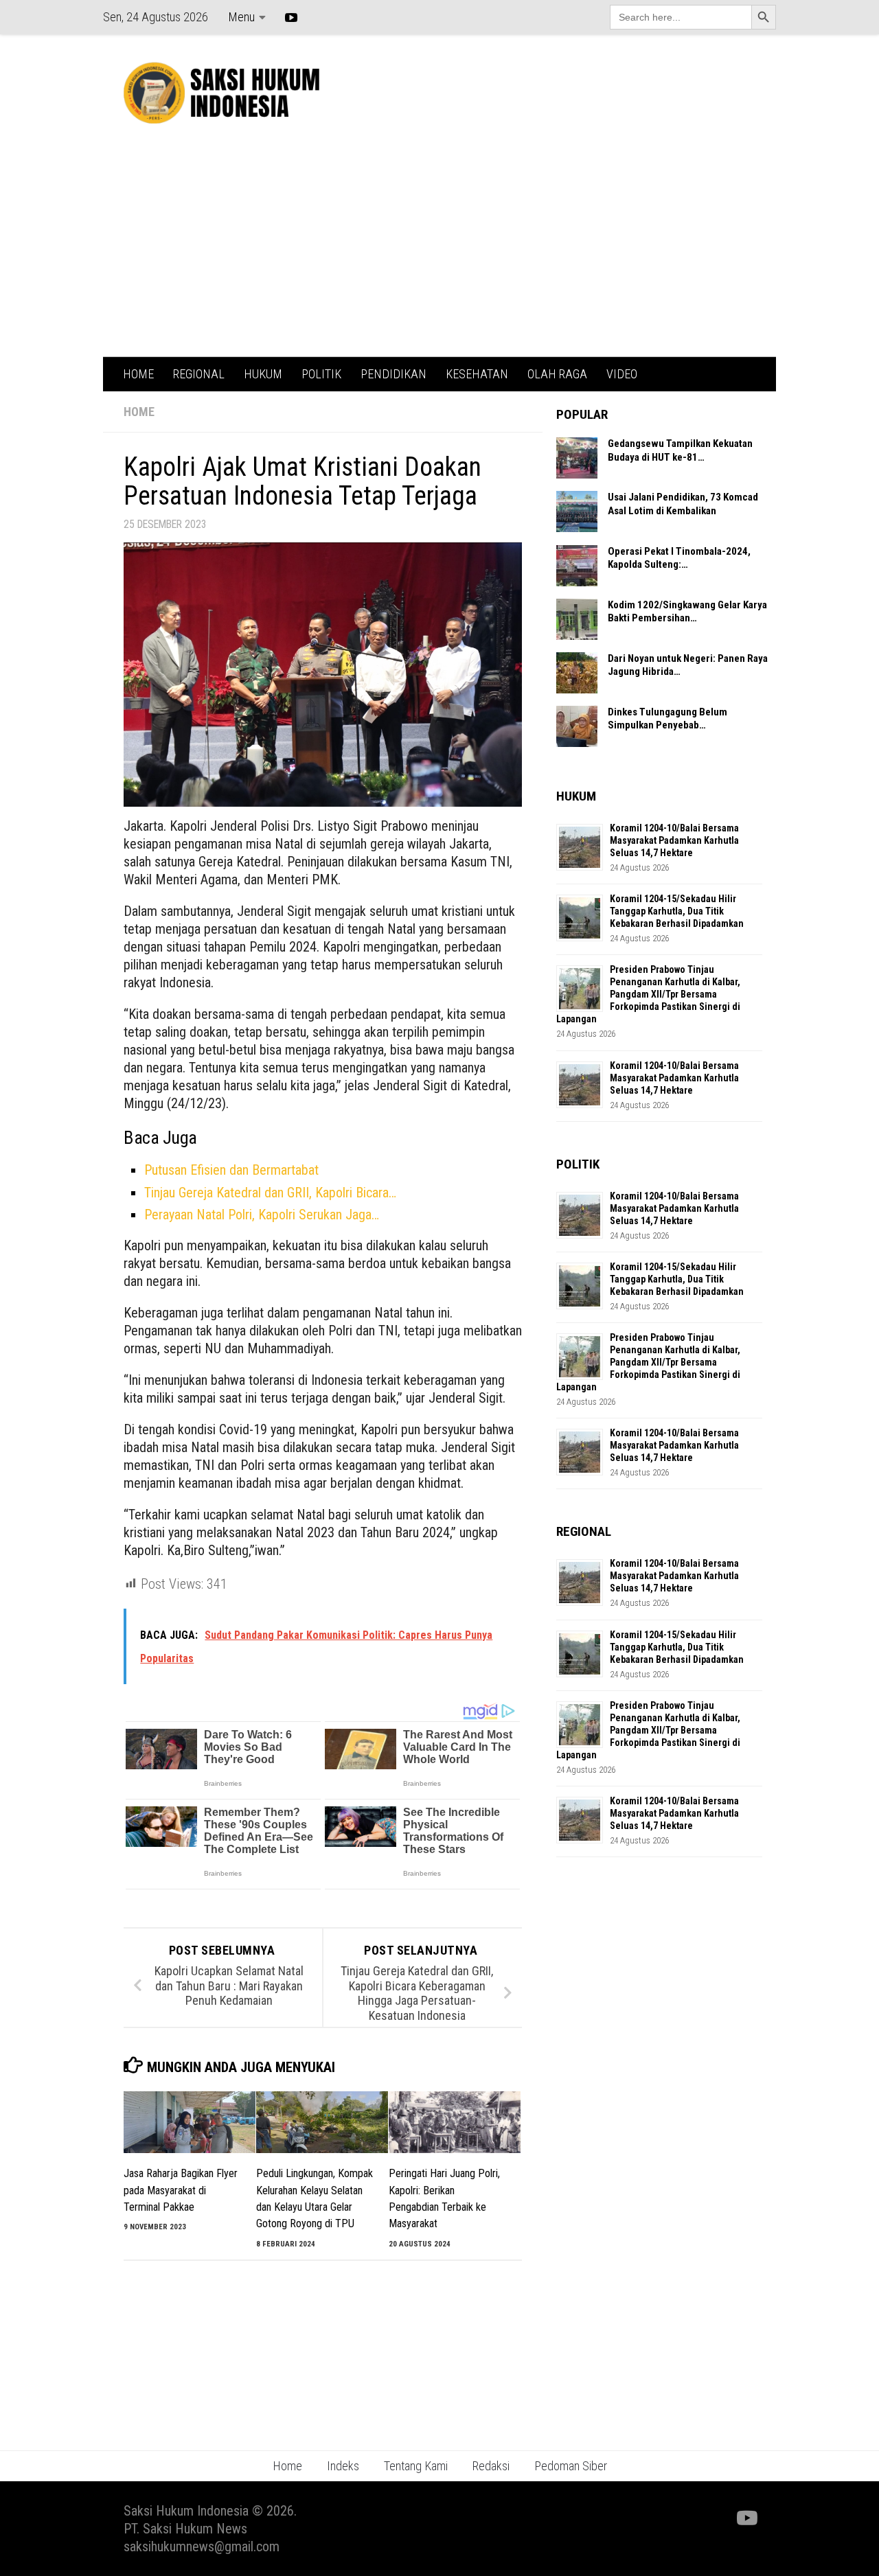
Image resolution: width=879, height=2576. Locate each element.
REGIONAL (199, 374)
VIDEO (622, 374)
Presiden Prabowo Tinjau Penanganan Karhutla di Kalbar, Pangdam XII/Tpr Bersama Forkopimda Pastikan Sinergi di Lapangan (648, 994)
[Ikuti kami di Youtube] (746, 2518)
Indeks (343, 2466)
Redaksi (491, 2466)
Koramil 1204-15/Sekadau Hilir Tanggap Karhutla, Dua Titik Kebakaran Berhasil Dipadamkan (677, 911)
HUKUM (263, 374)
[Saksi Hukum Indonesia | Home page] (221, 93)
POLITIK (321, 374)
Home (287, 2466)
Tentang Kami (416, 2466)
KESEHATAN (477, 374)
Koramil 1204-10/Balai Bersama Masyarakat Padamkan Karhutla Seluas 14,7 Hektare (674, 840)
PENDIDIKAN (393, 374)
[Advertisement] (439, 254)
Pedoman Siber (571, 2466)
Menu (241, 17)
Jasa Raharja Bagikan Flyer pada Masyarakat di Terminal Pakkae (181, 2190)
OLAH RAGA (557, 374)
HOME (138, 374)
